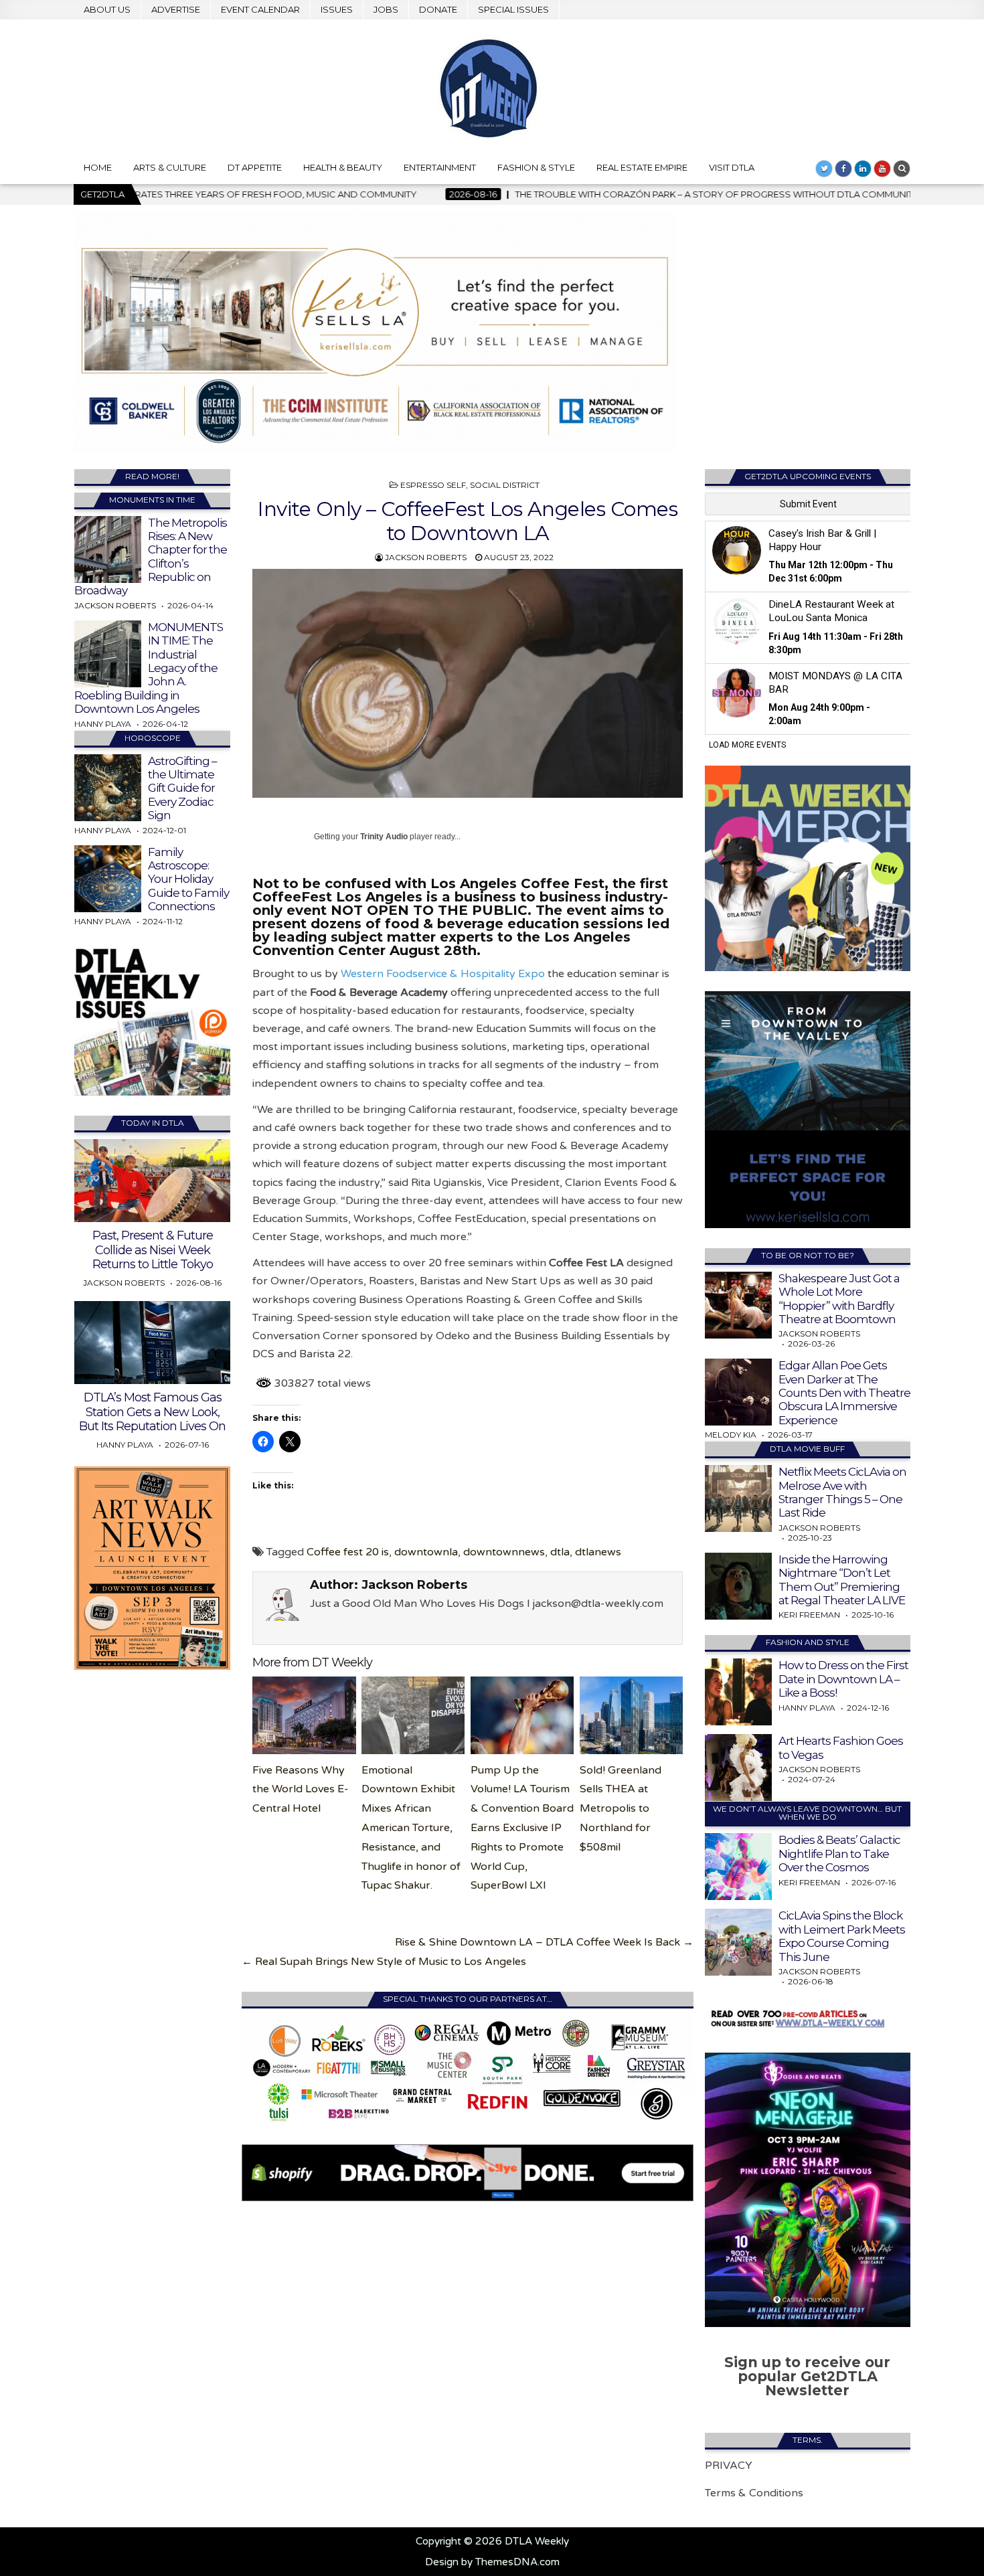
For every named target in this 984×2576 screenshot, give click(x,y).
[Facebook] (843, 169)
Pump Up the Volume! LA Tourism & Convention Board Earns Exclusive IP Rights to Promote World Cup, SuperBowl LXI (522, 1828)
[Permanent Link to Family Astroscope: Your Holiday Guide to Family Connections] (108, 879)
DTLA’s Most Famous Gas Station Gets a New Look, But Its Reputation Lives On (152, 1412)
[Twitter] (824, 169)
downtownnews (504, 1552)
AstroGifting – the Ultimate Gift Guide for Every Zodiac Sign (182, 788)
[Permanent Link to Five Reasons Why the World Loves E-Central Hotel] (304, 1715)
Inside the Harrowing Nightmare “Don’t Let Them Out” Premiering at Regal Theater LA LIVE (842, 1580)
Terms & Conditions (754, 2493)
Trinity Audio (384, 837)
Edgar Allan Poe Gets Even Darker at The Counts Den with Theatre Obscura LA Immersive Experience (844, 1393)
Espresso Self (433, 485)
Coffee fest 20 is (348, 1552)
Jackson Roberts (426, 557)
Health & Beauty (343, 167)
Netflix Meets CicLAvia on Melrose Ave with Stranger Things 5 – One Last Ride (842, 1492)
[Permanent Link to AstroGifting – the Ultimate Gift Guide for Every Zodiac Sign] (108, 788)
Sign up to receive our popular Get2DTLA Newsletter (807, 2376)
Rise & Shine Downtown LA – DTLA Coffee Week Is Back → (544, 1942)
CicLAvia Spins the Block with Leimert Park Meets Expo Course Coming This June (842, 1936)
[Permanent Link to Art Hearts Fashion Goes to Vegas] (738, 1768)
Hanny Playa (103, 724)
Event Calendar (260, 9)
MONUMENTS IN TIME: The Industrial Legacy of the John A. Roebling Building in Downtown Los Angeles (149, 668)
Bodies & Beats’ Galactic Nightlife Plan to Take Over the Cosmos (839, 1854)
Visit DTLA (732, 167)
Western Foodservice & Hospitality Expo (443, 974)
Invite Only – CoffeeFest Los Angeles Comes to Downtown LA (468, 521)
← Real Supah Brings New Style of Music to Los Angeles (384, 1962)
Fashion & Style (536, 167)
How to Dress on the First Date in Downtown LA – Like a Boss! (843, 1679)
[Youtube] (882, 169)
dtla (560, 1552)
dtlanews (598, 1552)
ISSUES (337, 9)
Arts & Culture (170, 167)
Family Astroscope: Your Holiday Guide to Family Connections (188, 879)
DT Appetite (255, 167)
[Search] (902, 169)
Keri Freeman (809, 1615)
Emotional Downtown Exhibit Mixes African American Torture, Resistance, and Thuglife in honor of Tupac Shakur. (411, 1828)
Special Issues (513, 9)
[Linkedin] (863, 169)
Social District (505, 485)
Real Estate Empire (642, 167)
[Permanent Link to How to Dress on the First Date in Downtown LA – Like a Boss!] (738, 1692)
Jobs (386, 9)
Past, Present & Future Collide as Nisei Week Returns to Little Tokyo (153, 1250)
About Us (107, 9)
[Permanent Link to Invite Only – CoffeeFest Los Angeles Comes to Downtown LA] (468, 684)
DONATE (438, 9)
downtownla (426, 1552)
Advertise (176, 9)
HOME (98, 167)
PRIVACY (729, 2466)
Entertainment (440, 167)
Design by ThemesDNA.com (492, 2562)
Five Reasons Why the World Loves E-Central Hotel (301, 1790)
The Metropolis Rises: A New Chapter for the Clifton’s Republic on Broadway (151, 557)
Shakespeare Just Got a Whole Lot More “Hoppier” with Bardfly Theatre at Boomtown (839, 1299)
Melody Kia (731, 1435)
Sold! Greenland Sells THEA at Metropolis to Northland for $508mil (621, 1809)
